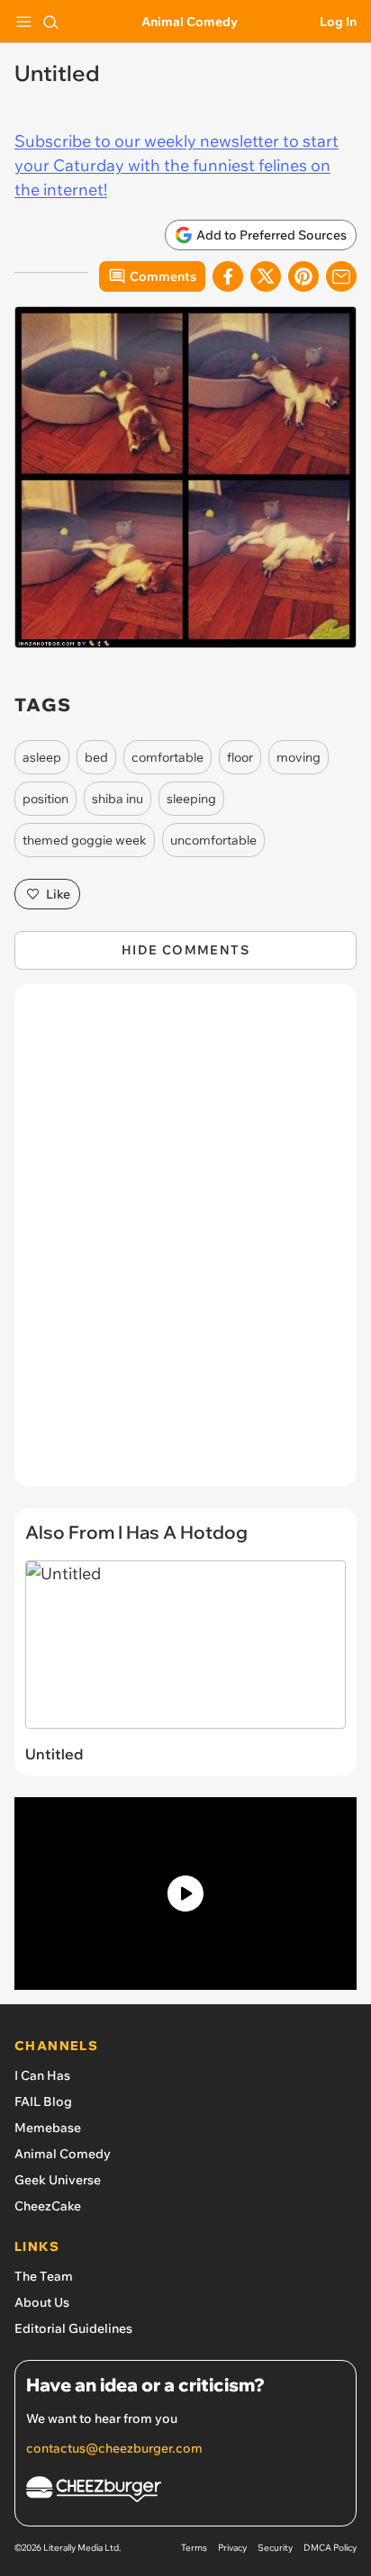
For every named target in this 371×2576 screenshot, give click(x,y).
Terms (194, 2548)
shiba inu (118, 799)
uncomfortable (213, 840)
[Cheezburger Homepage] (185, 2492)
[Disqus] (185, 1244)
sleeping (191, 799)
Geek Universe (58, 2180)
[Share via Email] (341, 276)
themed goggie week (85, 840)
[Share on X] (266, 276)
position (45, 799)
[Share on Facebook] (228, 276)
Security (275, 2548)
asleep (42, 757)
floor (240, 757)
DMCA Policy (330, 2548)
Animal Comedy (190, 22)
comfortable (167, 757)
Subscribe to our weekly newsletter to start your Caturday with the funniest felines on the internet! (176, 165)
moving (299, 757)
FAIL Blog (43, 2101)
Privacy (232, 2548)
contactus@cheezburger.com (114, 2448)
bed (96, 757)
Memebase (48, 2128)
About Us (42, 2302)
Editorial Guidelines (73, 2328)
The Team (44, 2276)
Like (58, 894)
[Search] (50, 22)
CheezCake (48, 2206)
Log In (338, 22)
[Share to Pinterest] (303, 276)
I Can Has (42, 2075)
